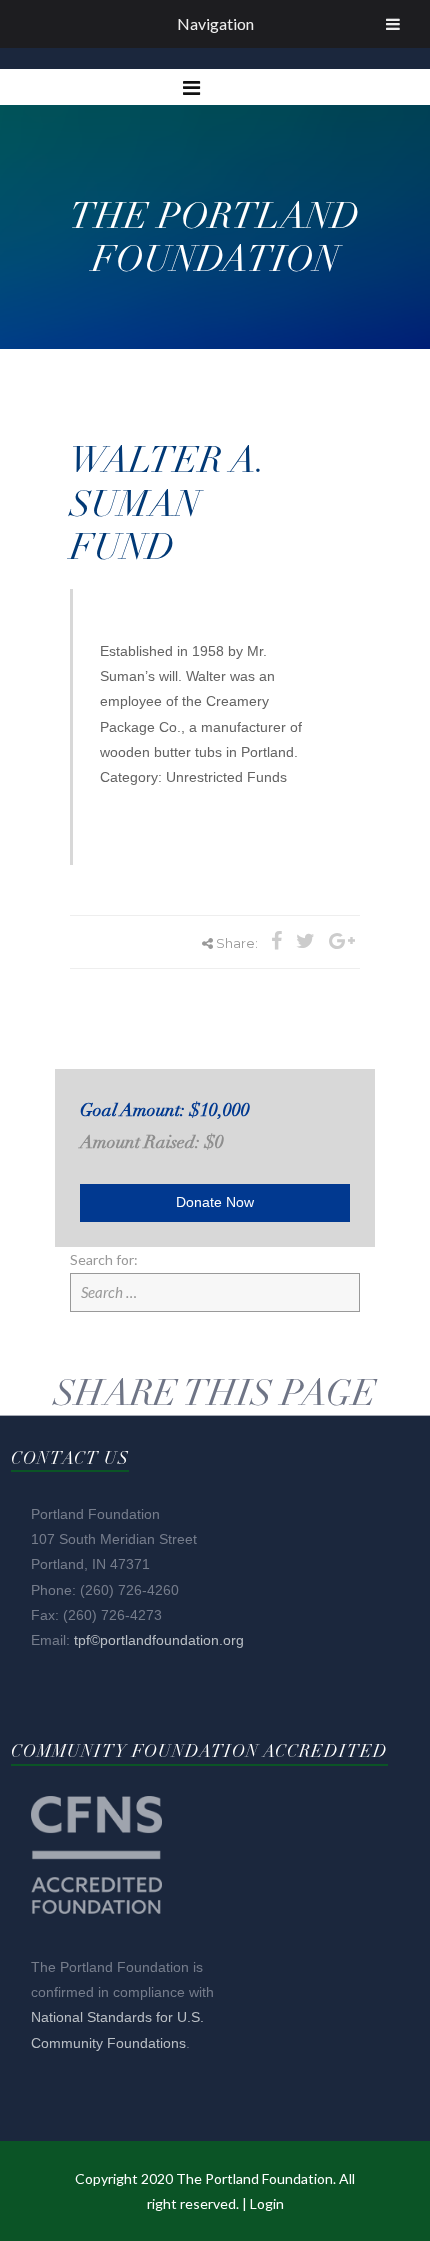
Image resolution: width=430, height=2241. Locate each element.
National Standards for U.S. (117, 2017)
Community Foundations (108, 2043)
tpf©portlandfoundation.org (159, 1640)
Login (267, 2203)
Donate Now (215, 1202)
